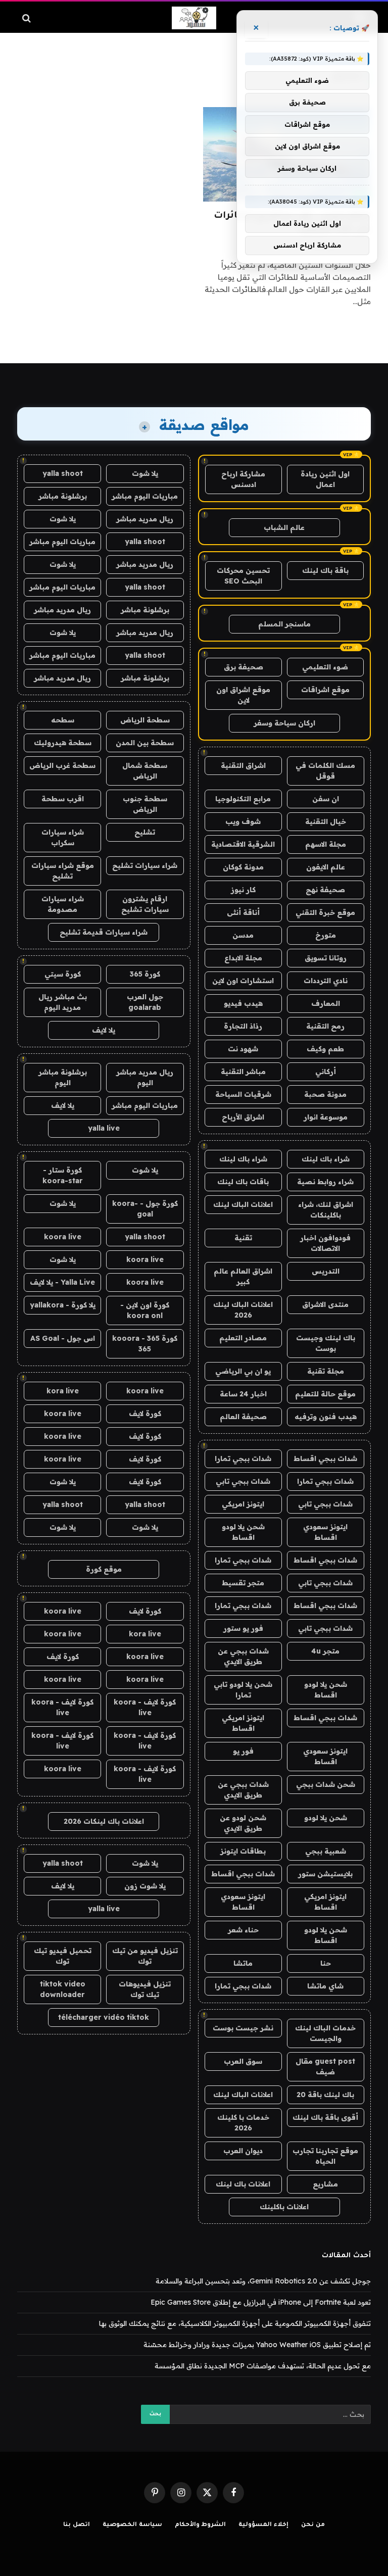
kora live (63, 1391)
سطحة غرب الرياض (62, 765)
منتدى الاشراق (325, 1304)
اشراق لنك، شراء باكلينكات (326, 1210)
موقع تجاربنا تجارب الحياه (325, 2156)
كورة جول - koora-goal (145, 1209)
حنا (326, 1963)
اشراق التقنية (243, 765)
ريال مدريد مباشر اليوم (145, 1077)
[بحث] (28, 18)
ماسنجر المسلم (284, 624)
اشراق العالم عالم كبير (243, 1276)
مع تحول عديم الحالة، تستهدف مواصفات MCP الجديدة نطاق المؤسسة (263, 2366)
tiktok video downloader (63, 1989)
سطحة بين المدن (145, 743)
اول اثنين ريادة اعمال (325, 479)
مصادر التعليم (243, 1338)
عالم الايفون (326, 867)
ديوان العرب (243, 2151)
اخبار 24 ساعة (243, 1394)
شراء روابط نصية (325, 1182)
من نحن (313, 2525)
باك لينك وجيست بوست (326, 1343)
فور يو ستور (243, 1628)
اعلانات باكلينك (284, 2207)
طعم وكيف (325, 1049)
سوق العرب (243, 2061)
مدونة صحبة (325, 1094)
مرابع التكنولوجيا (243, 799)
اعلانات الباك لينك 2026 (243, 1310)
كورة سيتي (63, 974)
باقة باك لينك (325, 570)
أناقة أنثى (243, 912)
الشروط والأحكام (201, 2525)
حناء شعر (243, 1930)
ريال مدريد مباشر (145, 519)
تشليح (145, 832)
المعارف (326, 1003)
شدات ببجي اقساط (325, 1459)
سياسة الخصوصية (132, 2525)
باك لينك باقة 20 (325, 2095)
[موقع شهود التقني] (194, 18)
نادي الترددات (326, 981)
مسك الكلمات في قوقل (325, 771)
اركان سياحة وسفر (284, 723)
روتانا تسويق (326, 958)
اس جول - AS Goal (63, 1338)
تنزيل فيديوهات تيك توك (145, 1989)
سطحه (63, 720)
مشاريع (325, 2184)
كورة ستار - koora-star (63, 1175)
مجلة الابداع (243, 958)
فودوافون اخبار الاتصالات (325, 1243)
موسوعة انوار (326, 1117)
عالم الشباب (284, 527)
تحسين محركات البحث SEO (243, 576)
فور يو (243, 1751)
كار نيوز (243, 890)
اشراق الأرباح (243, 1117)
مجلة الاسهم (326, 844)
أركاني (326, 1072)
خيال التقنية (326, 821)
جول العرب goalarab (145, 1002)
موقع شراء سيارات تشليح (63, 871)
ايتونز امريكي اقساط (243, 1723)
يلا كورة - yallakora (63, 1305)
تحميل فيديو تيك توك (63, 1956)
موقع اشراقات (325, 690)
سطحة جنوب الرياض (145, 804)
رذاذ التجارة (243, 1026)
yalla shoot (63, 473)
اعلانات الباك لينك (243, 1204)
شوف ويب (243, 821)
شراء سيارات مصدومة (63, 904)
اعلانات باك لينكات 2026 (104, 1821)
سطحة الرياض (145, 720)
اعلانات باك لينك (243, 2184)
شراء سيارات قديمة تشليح (104, 932)
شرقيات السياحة (243, 1094)
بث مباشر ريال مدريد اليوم (63, 1002)
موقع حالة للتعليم (325, 1394)
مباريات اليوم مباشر (145, 496)
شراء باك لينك (326, 1159)
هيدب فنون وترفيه (326, 1417)
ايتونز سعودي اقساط (325, 1532)
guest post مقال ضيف (325, 2067)
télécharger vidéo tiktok (104, 2017)
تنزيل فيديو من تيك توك (145, 1956)
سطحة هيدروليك (63, 743)
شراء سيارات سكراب (63, 837)
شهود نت (243, 1049)
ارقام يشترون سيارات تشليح (145, 904)
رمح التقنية (325, 1026)
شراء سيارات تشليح (145, 865)
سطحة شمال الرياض (145, 771)
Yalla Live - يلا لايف (62, 1282)
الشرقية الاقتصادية (243, 844)
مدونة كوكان (243, 867)
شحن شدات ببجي (326, 1784)
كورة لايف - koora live (145, 1707)
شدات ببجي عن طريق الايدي (243, 1656)
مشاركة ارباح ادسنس (243, 479)
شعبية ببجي (326, 1851)
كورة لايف (145, 1414)
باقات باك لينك (243, 1182)
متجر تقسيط (243, 1583)
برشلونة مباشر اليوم (63, 1077)
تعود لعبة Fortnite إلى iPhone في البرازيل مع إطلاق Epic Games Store (261, 2302)
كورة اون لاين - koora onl (145, 1310)
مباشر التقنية (243, 1072)
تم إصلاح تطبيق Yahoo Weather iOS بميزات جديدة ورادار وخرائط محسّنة (257, 2345)
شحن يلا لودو (326, 1818)
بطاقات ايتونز (243, 1851)
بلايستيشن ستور (325, 1874)
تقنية (243, 1238)
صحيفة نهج (325, 890)
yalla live (104, 1128)
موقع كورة (104, 1569)
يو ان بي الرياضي (243, 1371)
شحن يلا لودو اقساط (243, 1532)
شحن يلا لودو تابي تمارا (243, 1690)
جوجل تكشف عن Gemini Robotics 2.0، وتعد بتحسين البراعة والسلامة (263, 2281)
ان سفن (326, 799)
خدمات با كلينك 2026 (243, 2123)
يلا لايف (104, 1030)
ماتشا (243, 1963)
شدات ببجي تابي (243, 1481)
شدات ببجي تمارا (243, 1459)
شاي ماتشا (325, 1986)
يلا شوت (145, 473)
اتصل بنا (77, 2525)
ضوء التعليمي (325, 667)
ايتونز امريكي (243, 1504)
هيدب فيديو (243, 1003)
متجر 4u (325, 1651)
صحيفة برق (244, 667)
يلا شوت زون (145, 1886)
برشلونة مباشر (63, 496)
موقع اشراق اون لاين (243, 695)
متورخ (326, 935)
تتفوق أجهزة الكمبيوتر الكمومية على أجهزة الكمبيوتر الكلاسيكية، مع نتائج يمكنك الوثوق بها (235, 2323)
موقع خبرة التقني (325, 912)
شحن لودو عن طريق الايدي (243, 1823)
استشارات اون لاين (243, 981)
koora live (63, 1237)
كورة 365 (145, 974)
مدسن (243, 935)
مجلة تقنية (326, 1371)
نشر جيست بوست (243, 2028)
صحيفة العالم (243, 1417)
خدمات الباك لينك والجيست (325, 2033)
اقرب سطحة (63, 799)
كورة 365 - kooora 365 (145, 1344)
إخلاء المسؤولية (263, 2525)
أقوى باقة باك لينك (325, 2117)
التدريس (326, 1271)
